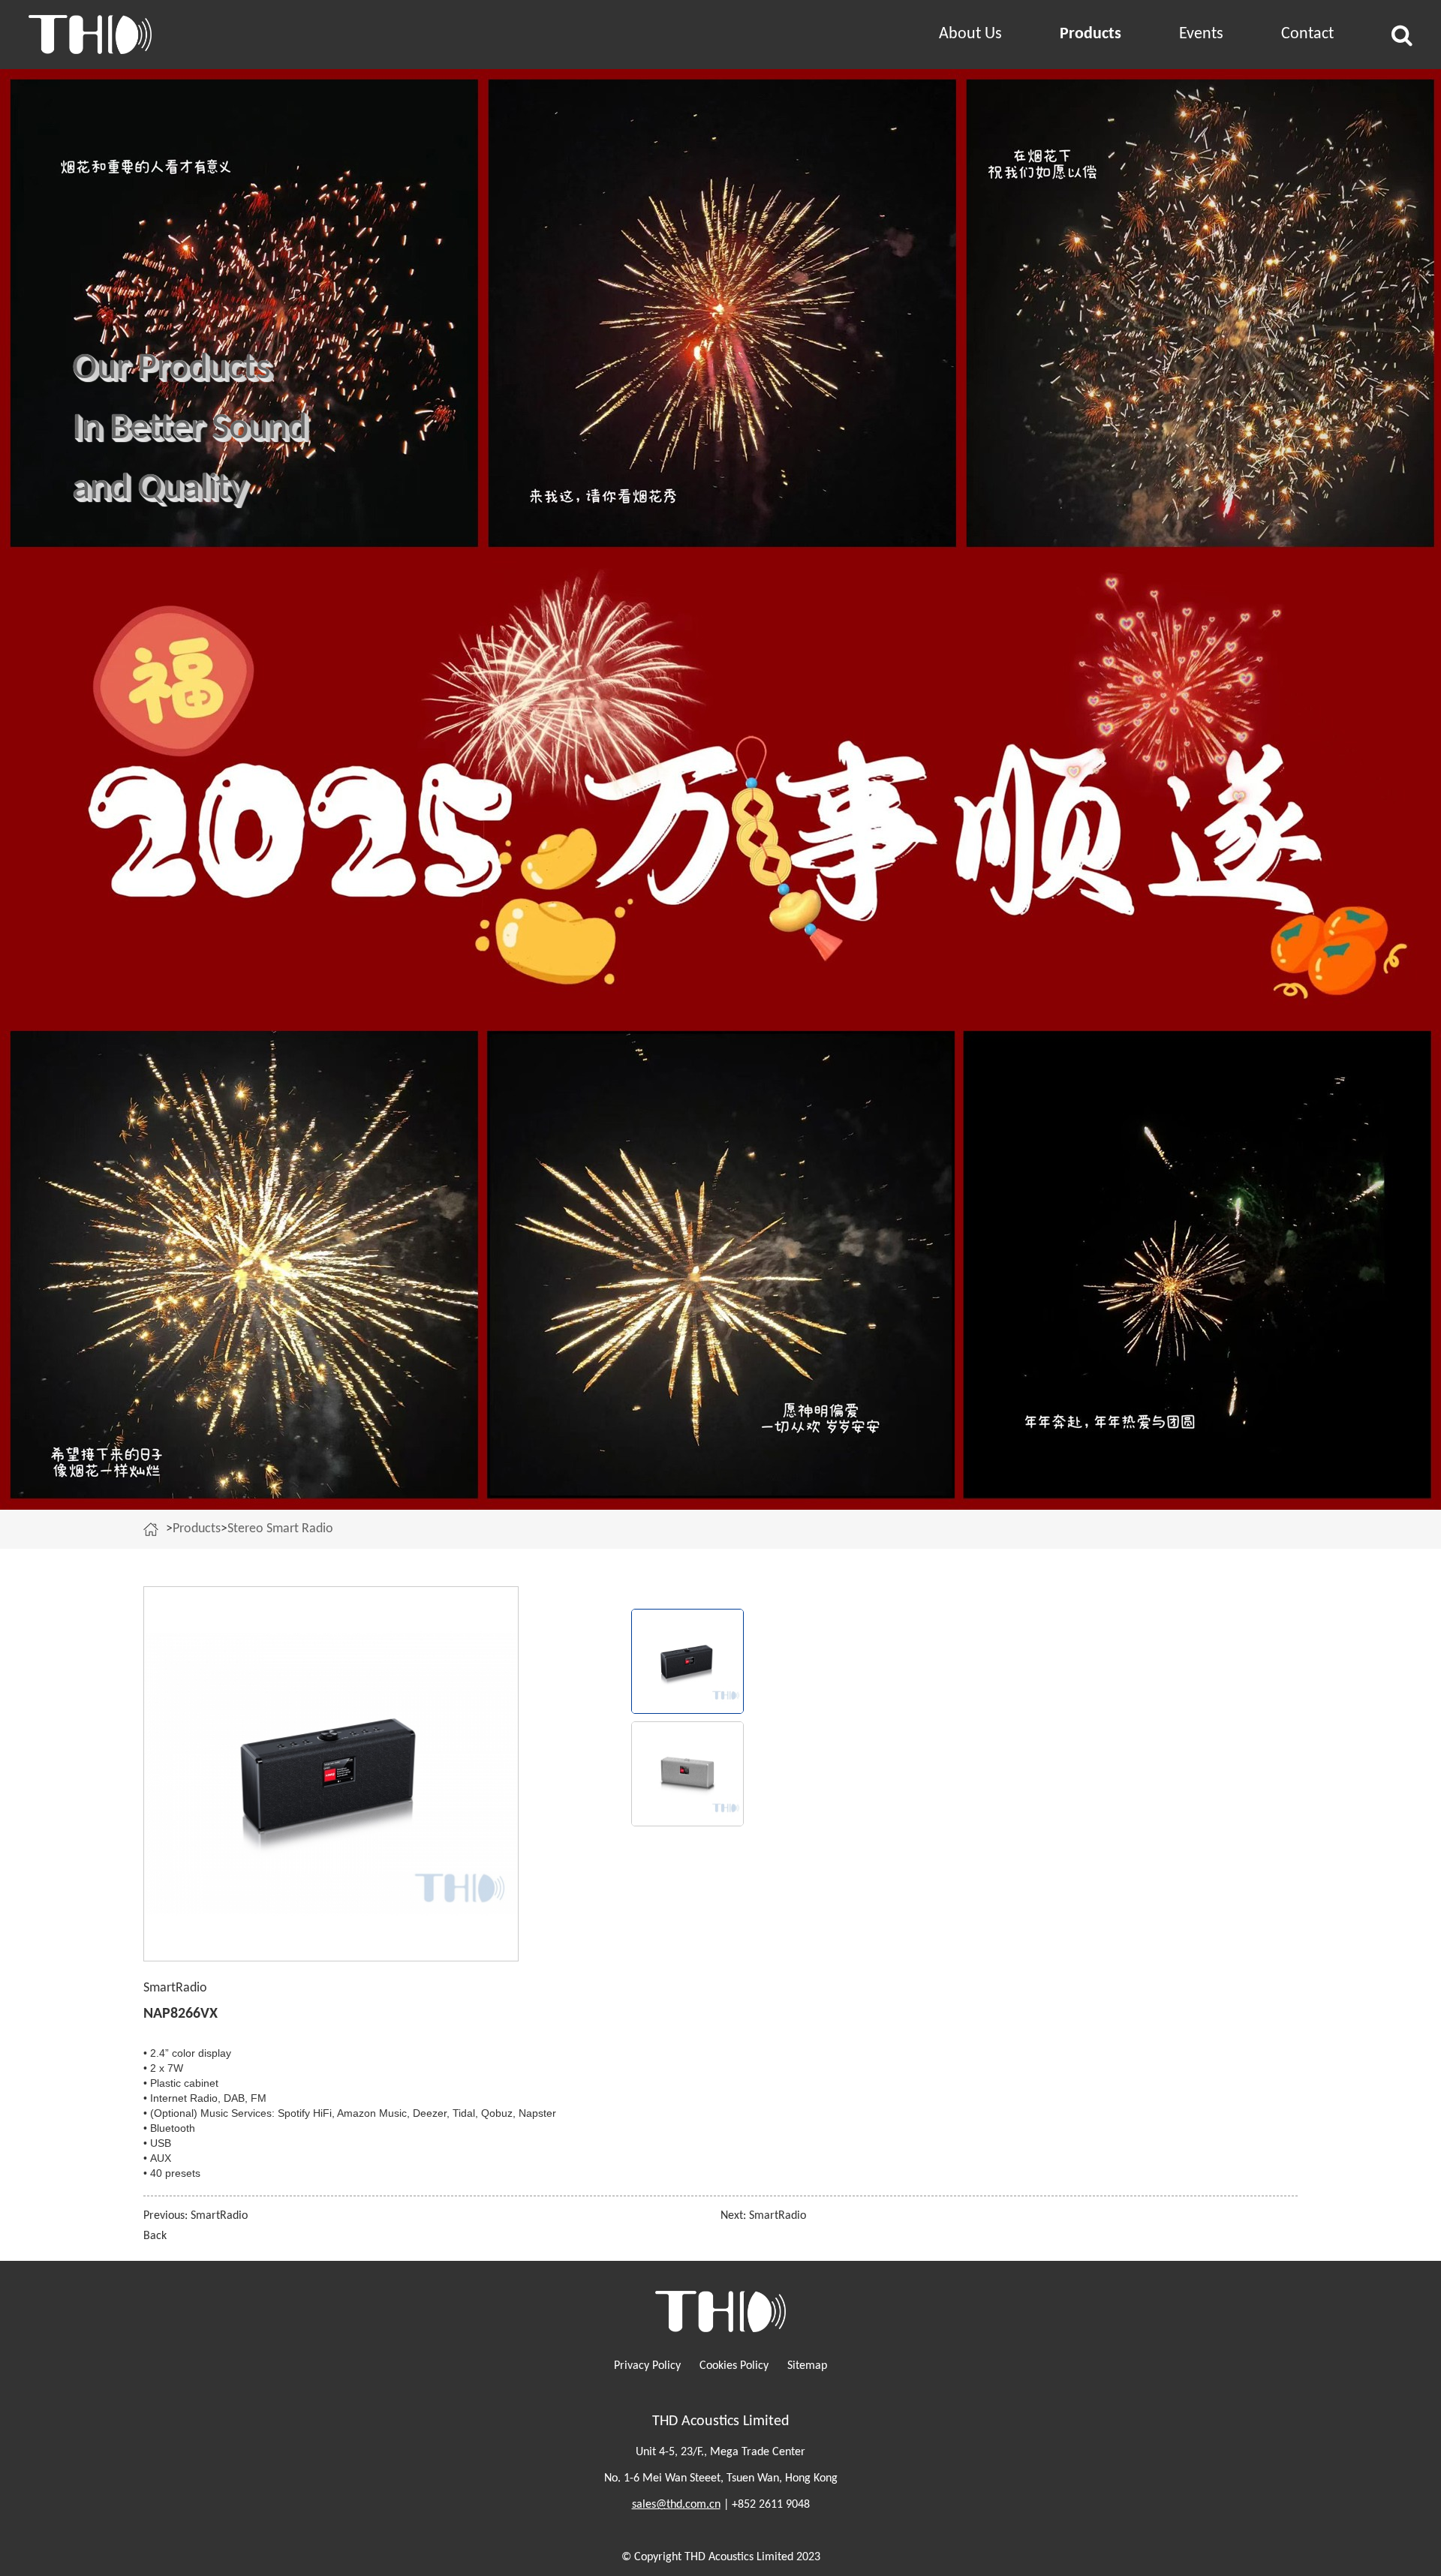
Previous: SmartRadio (196, 2216)
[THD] (216, 35)
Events (1201, 34)
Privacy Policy (647, 2366)
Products (1091, 34)
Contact (1307, 34)
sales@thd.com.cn (676, 2505)
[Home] (155, 1529)
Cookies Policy (734, 2366)
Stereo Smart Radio (280, 1529)
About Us (970, 34)
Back (155, 2236)
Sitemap (807, 2366)
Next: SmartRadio (763, 2216)
